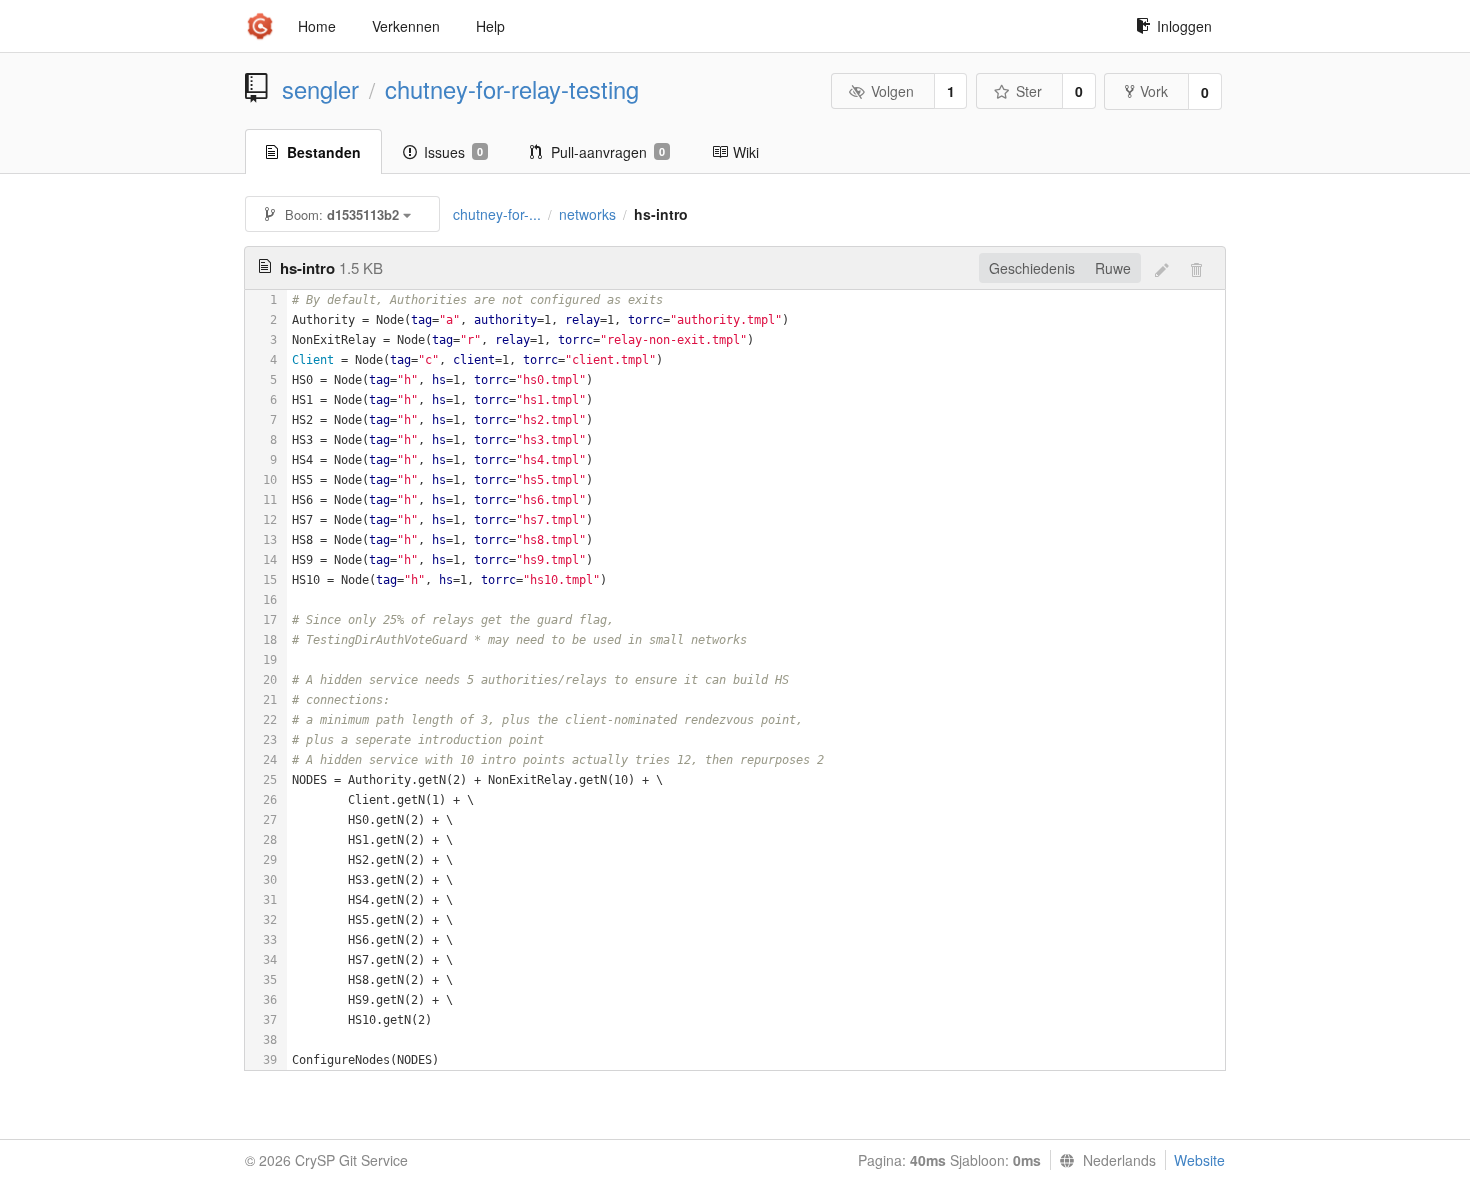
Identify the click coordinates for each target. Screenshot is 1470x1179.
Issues (453, 152)
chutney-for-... (497, 214)
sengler (320, 89)
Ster (1029, 91)
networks (587, 214)
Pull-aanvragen (608, 152)
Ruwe (1113, 268)
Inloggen (1184, 26)
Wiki (746, 152)
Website (1199, 1160)
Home (317, 26)
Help (490, 26)
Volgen (892, 91)
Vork (1154, 91)
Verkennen (406, 26)
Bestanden (324, 152)
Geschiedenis (1032, 268)
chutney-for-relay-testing (512, 89)
